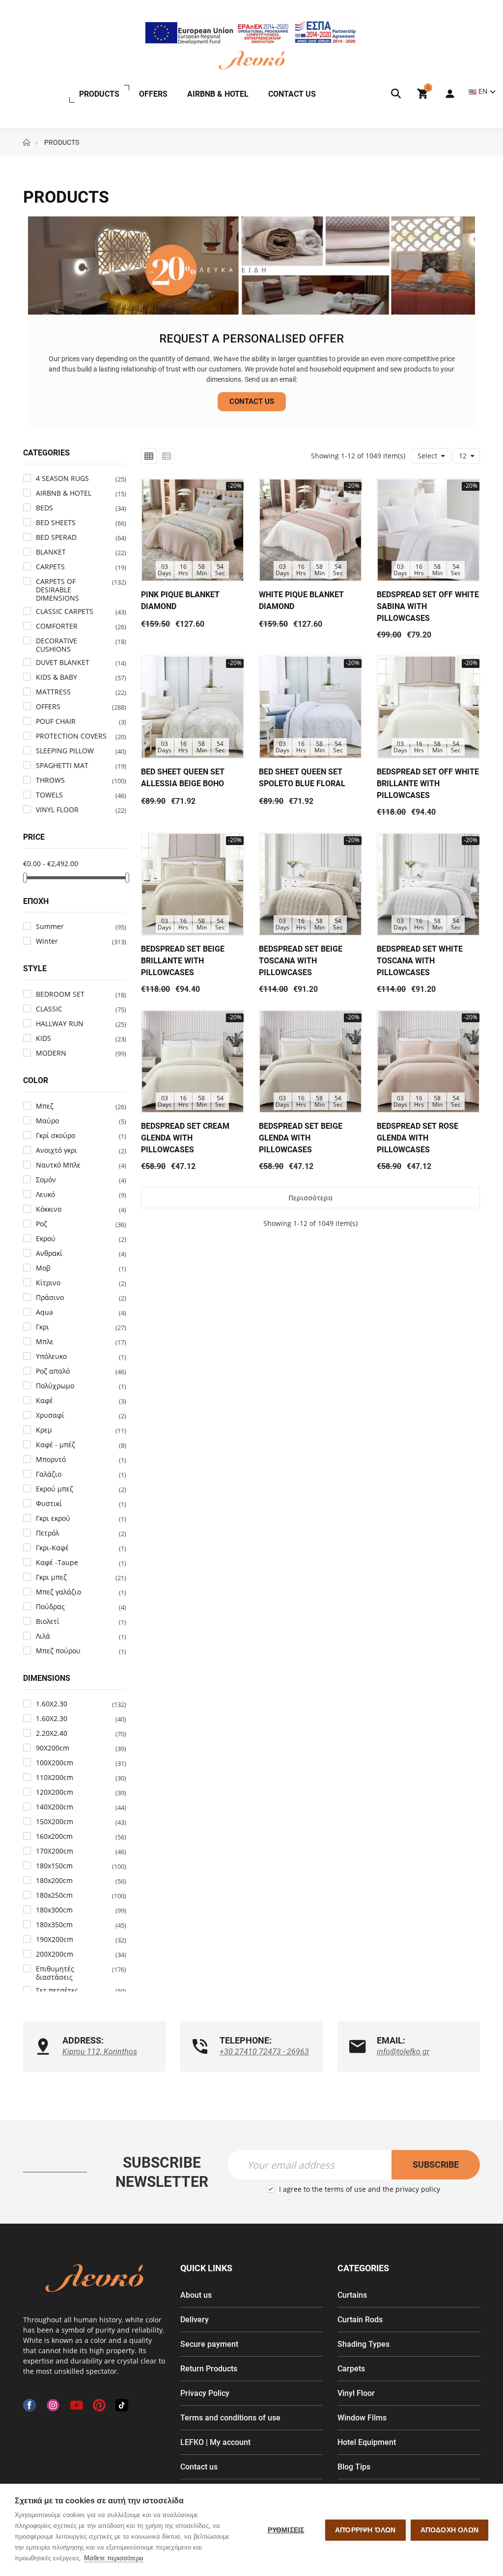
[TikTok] (122, 2405)
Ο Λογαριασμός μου (445, 94)
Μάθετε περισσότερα (114, 2558)
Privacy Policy (205, 2393)
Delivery (195, 2320)
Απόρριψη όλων (365, 2530)
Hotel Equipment (367, 2442)
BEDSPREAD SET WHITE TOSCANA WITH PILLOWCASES (420, 961)
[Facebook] (29, 2405)
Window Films (362, 2418)
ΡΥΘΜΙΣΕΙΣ (286, 2530)
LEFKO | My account (215, 2442)
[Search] (396, 94)
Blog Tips (354, 2467)
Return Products (209, 2369)
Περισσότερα (310, 1198)
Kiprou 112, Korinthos (100, 2052)
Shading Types (363, 2344)
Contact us (199, 2467)
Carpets (351, 2369)
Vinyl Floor (356, 2393)
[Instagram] (53, 2405)
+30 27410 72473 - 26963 (264, 2052)
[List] (167, 456)
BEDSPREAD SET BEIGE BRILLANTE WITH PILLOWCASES (183, 961)
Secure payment (209, 2344)
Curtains (352, 2295)
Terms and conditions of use (230, 2418)
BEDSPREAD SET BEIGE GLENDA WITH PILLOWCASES (301, 1138)
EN (483, 91)
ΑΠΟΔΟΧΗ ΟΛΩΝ (449, 2530)
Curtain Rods (360, 2320)
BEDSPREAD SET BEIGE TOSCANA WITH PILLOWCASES (301, 961)
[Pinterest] (99, 2405)
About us (196, 2295)
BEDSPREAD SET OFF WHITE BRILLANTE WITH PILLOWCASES (428, 783)
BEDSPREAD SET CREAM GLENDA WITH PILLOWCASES (185, 1138)
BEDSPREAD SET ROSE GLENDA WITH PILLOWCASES (418, 1138)
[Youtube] (77, 2405)
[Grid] (149, 456)
